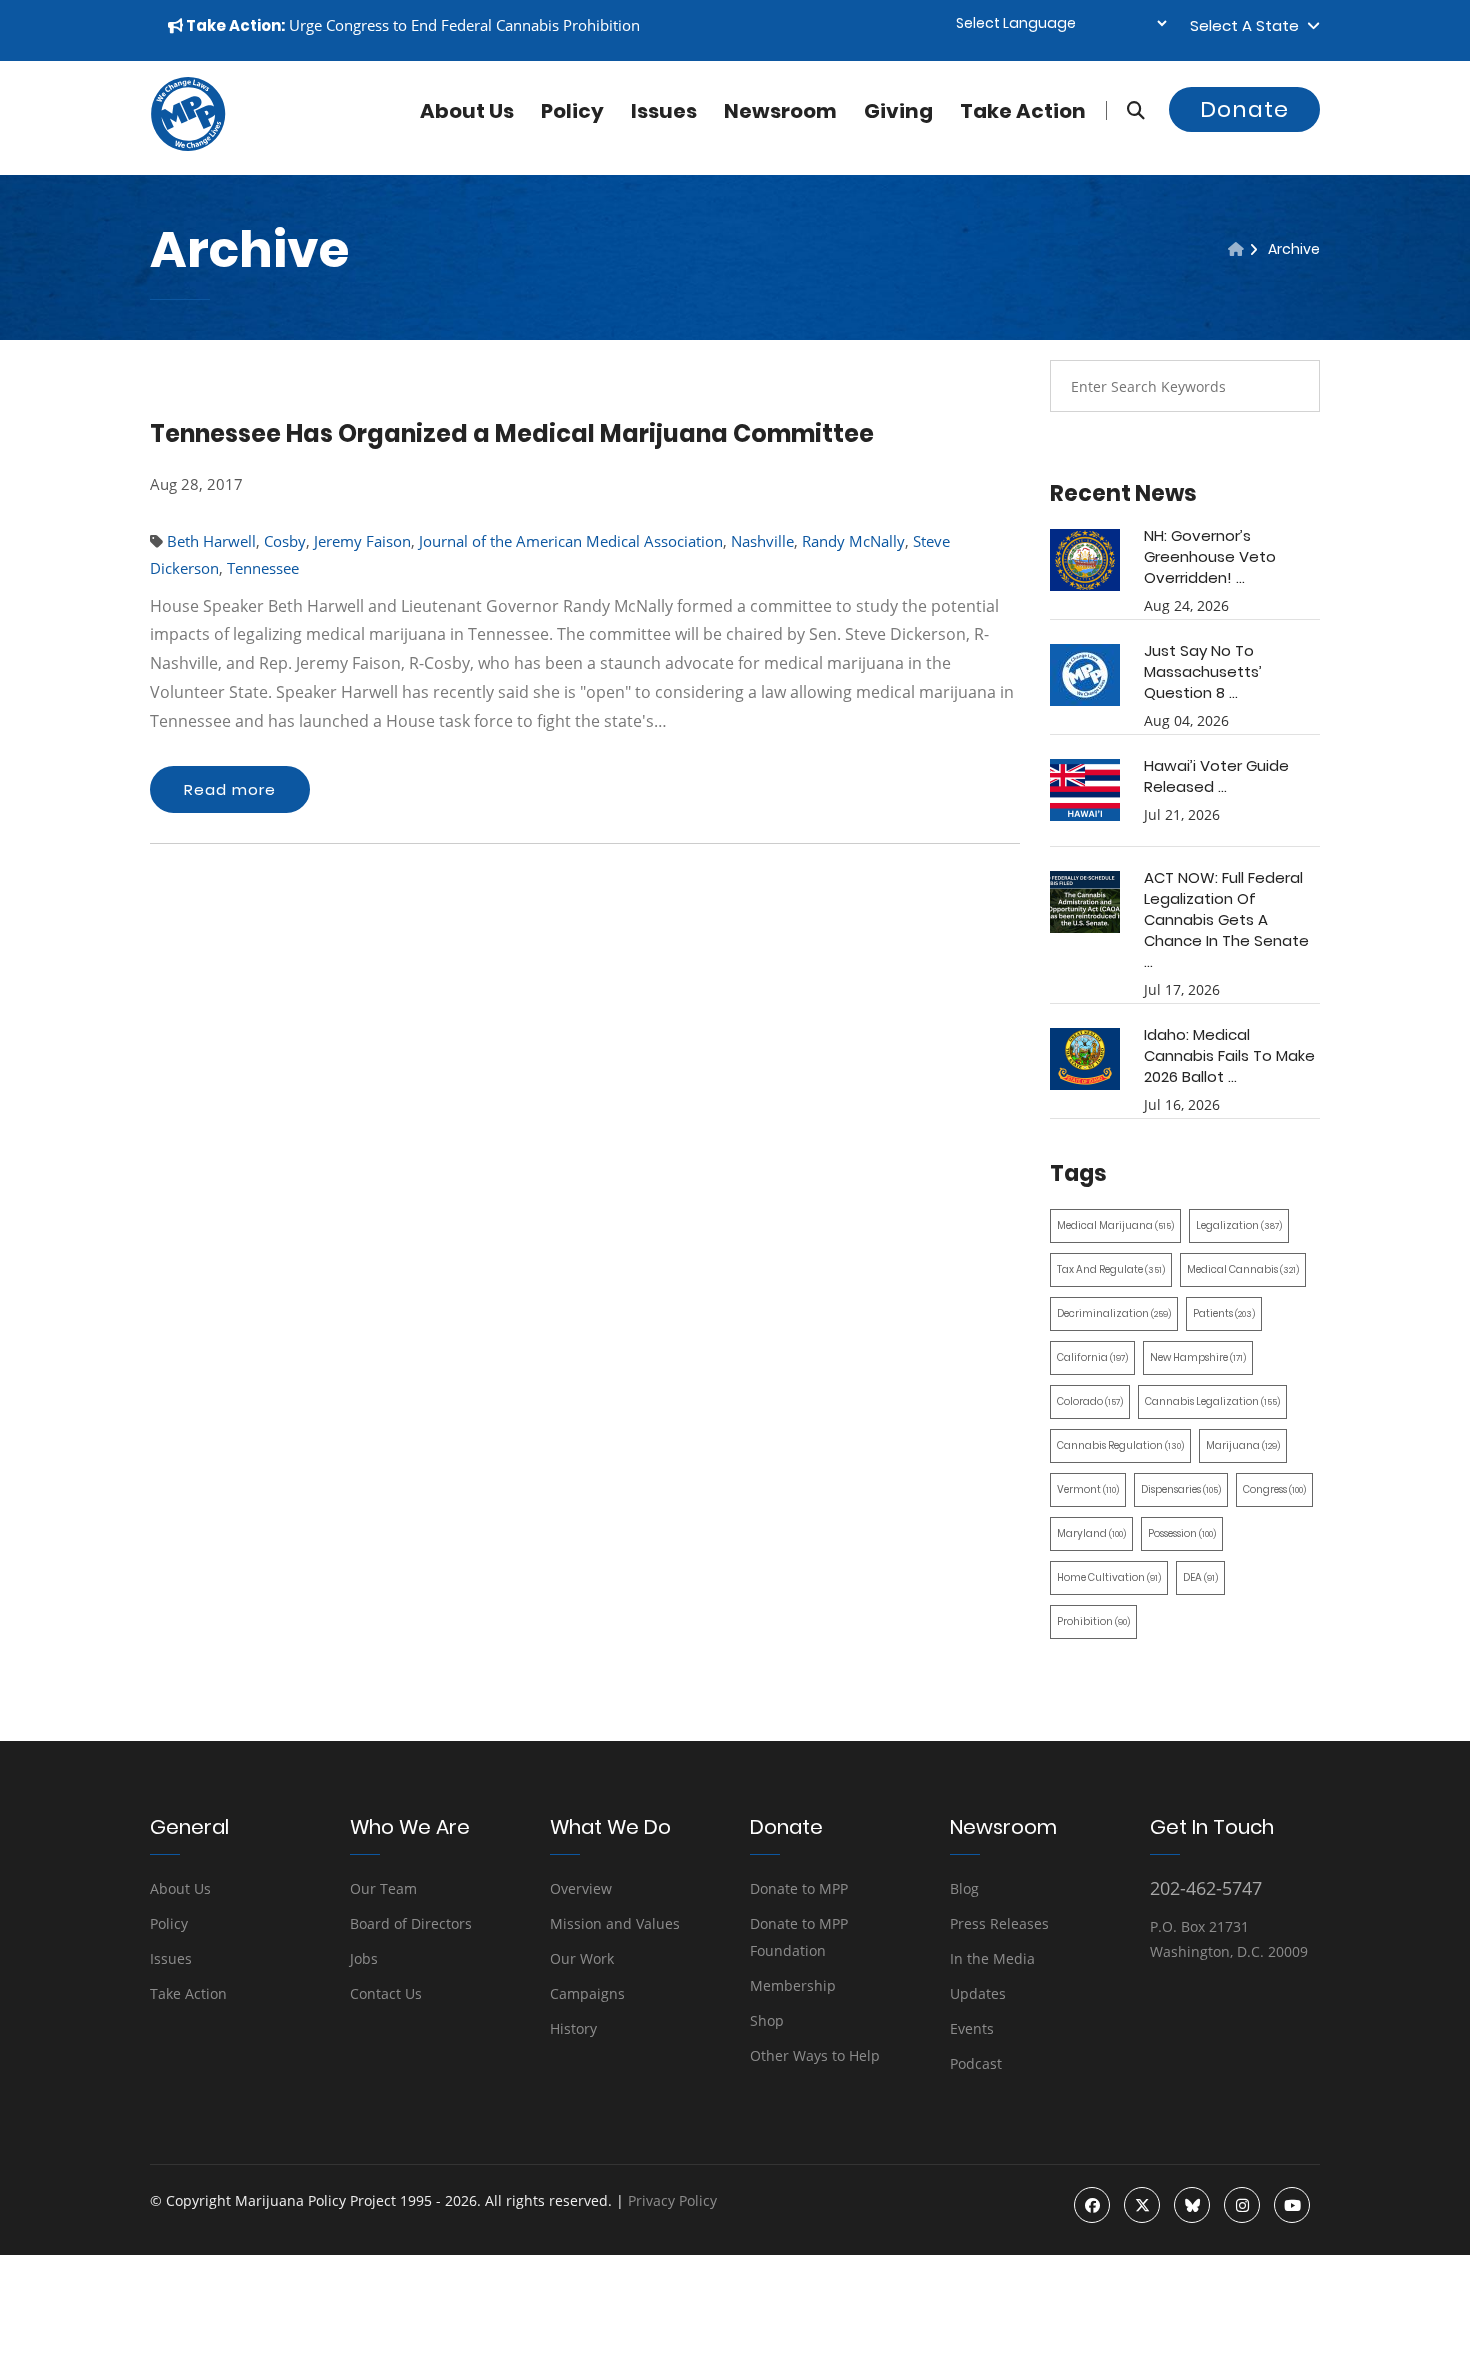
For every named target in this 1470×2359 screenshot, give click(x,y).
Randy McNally (853, 541)
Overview (581, 1888)
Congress (1274, 1489)
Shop (767, 2020)
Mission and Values (615, 1923)
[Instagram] (1242, 2205)
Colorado (1090, 1401)
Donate (1244, 109)
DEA (1200, 1577)
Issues (664, 111)
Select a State (1248, 25)
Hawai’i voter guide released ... (1216, 776)
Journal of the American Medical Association (571, 541)
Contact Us (386, 1993)
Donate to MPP (799, 1888)
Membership (793, 1985)
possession (1182, 1533)
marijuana (1243, 1445)
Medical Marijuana (1115, 1225)
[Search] (1125, 110)
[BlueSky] (1192, 2205)
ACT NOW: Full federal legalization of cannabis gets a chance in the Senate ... (1226, 919)
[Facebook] (1092, 2205)
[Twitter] (1142, 2205)
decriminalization (1114, 1313)
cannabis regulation (1120, 1445)
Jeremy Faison (362, 541)
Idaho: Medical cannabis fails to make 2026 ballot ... (1229, 1055)
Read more (230, 789)
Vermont (1088, 1489)
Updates (978, 1993)
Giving (898, 111)
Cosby (285, 541)
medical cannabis (1243, 1269)
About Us (180, 1888)
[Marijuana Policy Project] (188, 146)
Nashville (762, 541)
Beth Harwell (211, 541)
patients (1224, 1313)
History (573, 2028)
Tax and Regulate (1111, 1269)
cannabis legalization (1212, 1401)
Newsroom (780, 111)
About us (467, 111)
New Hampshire (1198, 1357)
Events (972, 2028)
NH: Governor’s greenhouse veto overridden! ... (1210, 556)
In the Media (992, 1958)
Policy (572, 111)
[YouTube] (1292, 2205)
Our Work (582, 1958)
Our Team (383, 1888)
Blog (964, 1888)
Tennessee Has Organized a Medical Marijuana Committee (512, 433)
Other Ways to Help (815, 2055)
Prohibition (1093, 1621)
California (1092, 1357)
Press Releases (999, 1923)
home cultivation (1109, 1577)
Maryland (1091, 1533)
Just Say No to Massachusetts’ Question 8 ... (1203, 671)
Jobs (364, 1958)
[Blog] (1236, 249)
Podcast (976, 2063)
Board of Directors (411, 1923)
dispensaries (1181, 1489)
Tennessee (263, 568)
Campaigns (587, 1993)
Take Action (1023, 111)
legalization (1239, 1225)
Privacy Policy (672, 2200)
